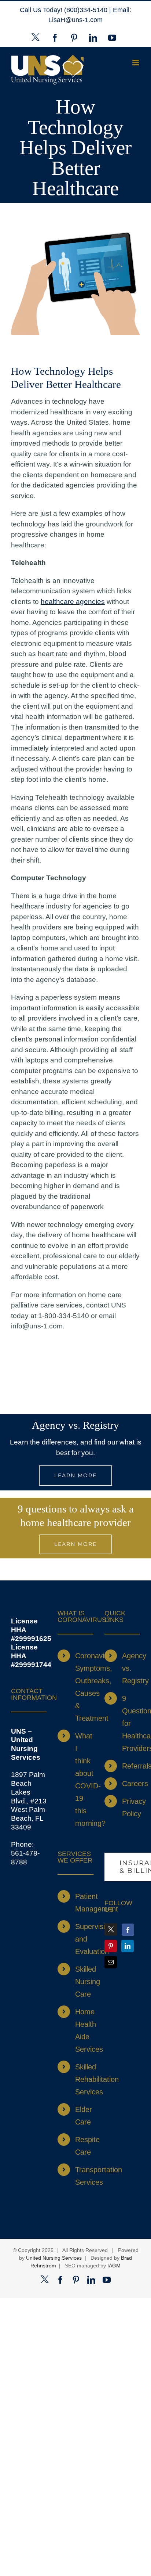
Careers (131, 1784)
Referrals (131, 1766)
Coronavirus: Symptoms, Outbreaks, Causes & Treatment (84, 1687)
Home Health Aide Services (84, 2030)
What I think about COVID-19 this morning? (84, 1780)
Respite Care (84, 2146)
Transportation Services (84, 2176)
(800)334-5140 (87, 10)
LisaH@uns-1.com (75, 20)
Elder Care (84, 2116)
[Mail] (111, 1962)
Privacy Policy (131, 1807)
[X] (111, 1929)
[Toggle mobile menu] (136, 63)
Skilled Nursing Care (84, 1982)
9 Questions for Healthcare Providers (131, 1723)
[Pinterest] (111, 1946)
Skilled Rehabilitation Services (84, 2079)
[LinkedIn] (128, 1946)
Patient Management (84, 1903)
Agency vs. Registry (131, 1668)
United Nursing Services (54, 2258)
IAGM (114, 2266)
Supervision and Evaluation (84, 1939)
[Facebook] (128, 1930)
